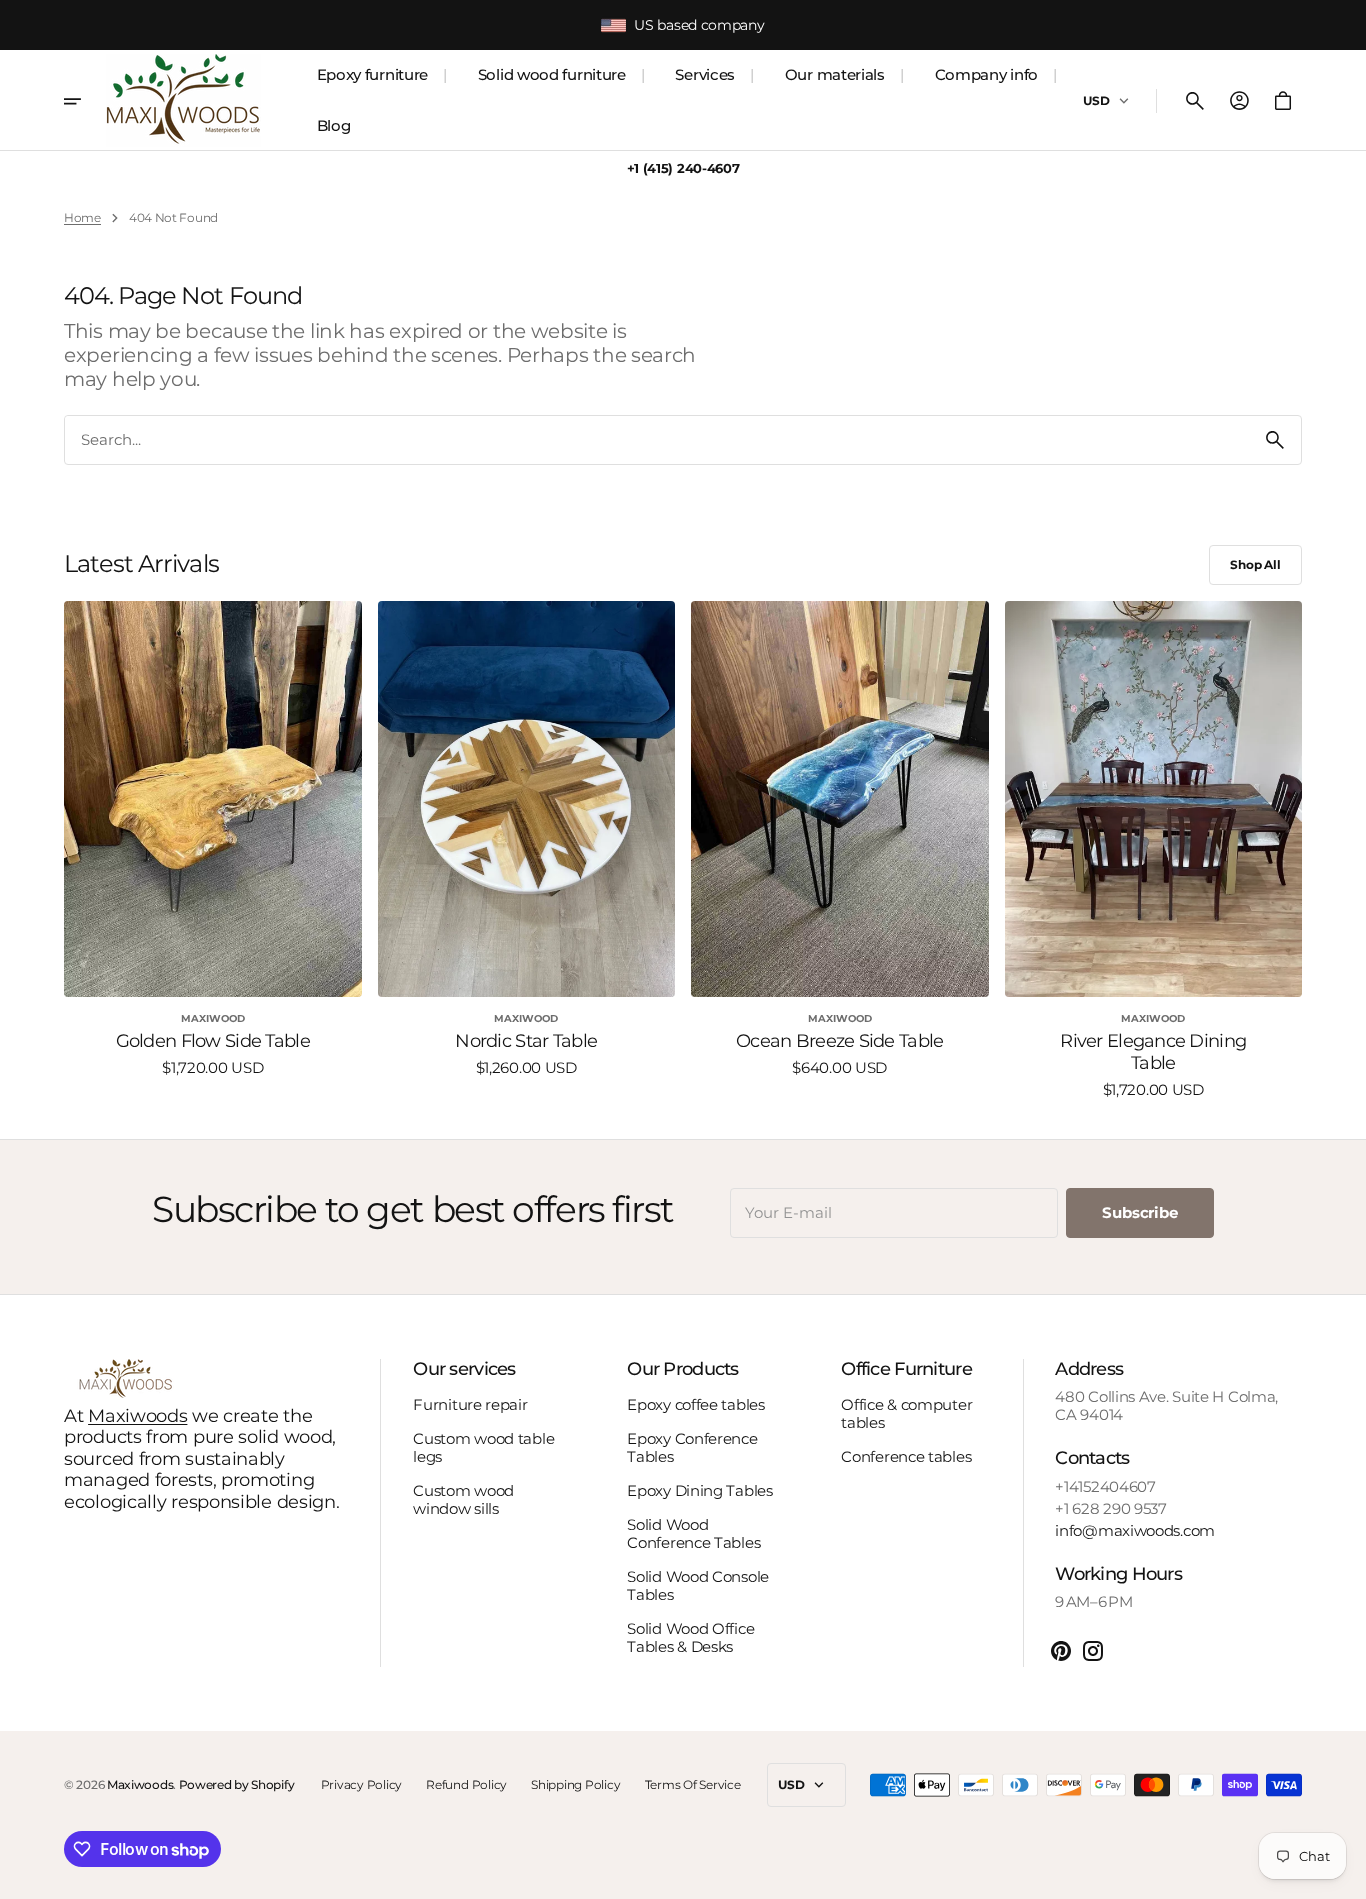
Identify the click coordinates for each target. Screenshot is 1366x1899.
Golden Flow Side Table (213, 1041)
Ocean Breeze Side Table (839, 1041)
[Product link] (213, 850)
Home (82, 218)
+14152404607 (1105, 1487)
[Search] (1275, 440)
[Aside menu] (85, 101)
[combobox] (657, 439)
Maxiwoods (137, 1416)
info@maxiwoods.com (1135, 1531)
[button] (1195, 101)
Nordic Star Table (526, 1041)
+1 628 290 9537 (1111, 1509)
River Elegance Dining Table (1153, 1052)
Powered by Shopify (237, 1785)
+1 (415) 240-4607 (683, 168)
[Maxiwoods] (183, 100)
